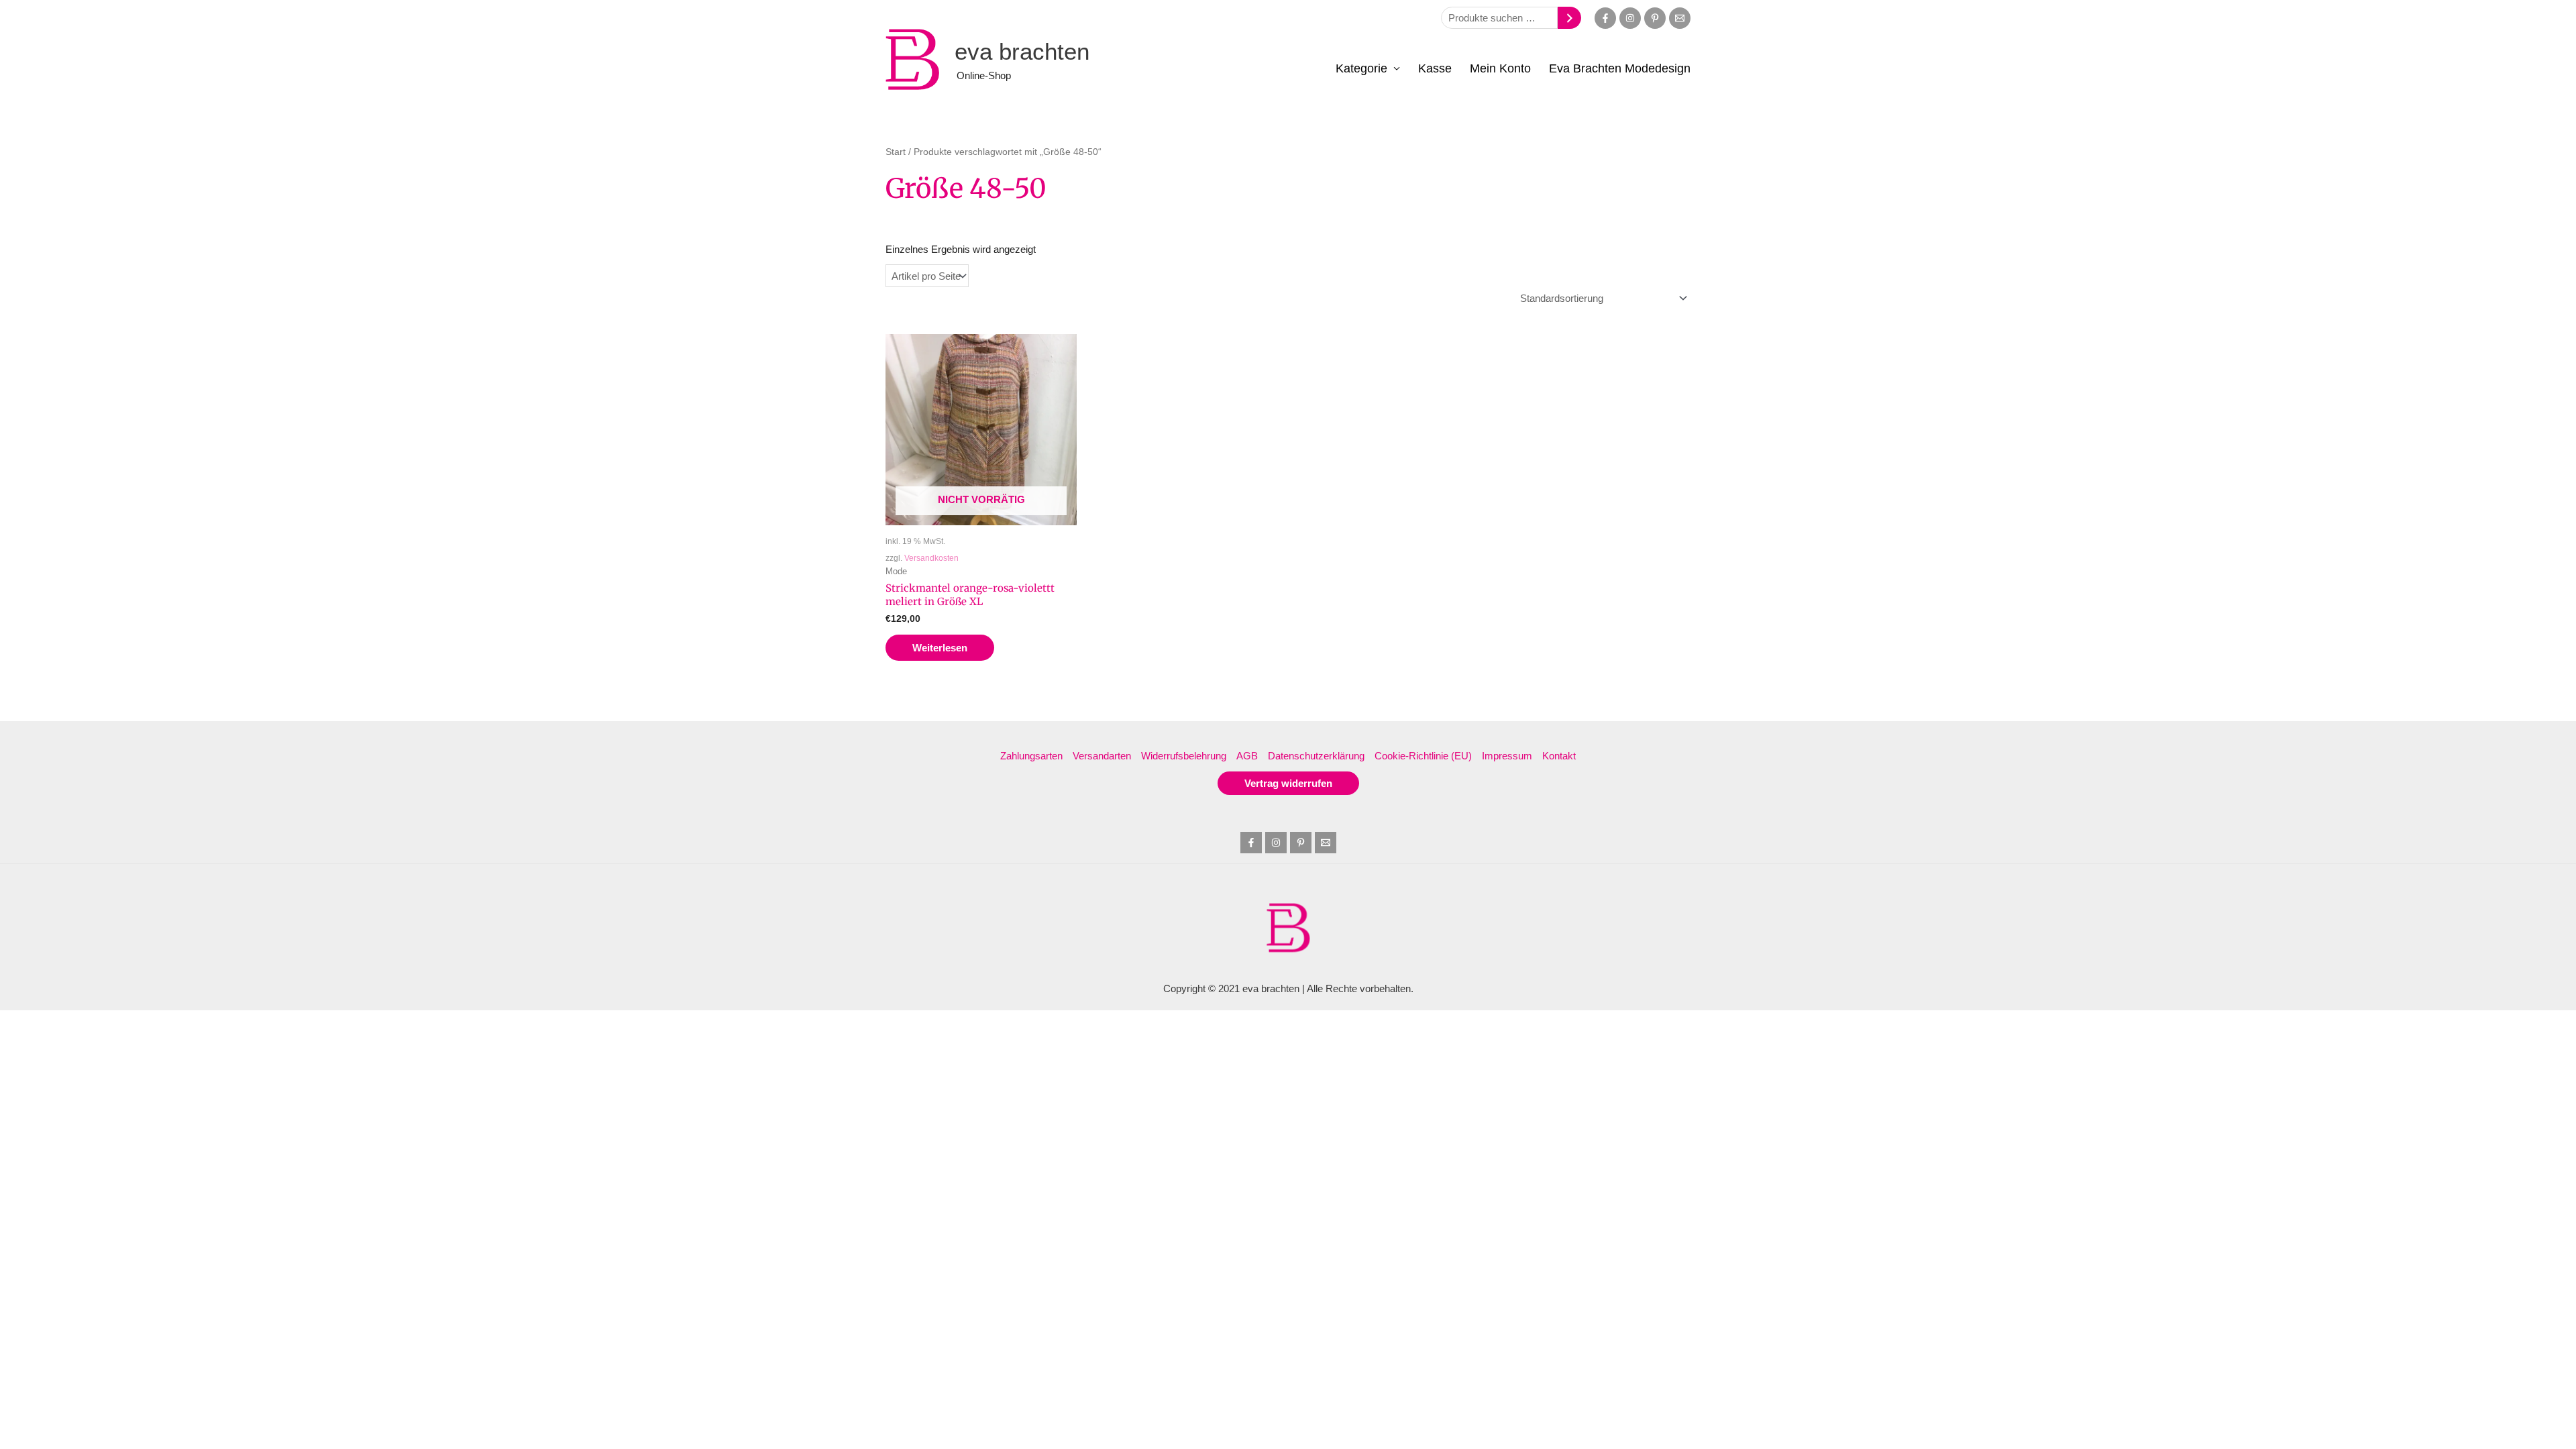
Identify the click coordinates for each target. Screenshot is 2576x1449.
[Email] (1680, 18)
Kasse (1435, 68)
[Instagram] (1630, 18)
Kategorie (1361, 68)
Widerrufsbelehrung (1184, 756)
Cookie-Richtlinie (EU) (1423, 756)
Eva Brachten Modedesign (1620, 68)
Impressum (1507, 756)
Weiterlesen (940, 648)
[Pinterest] (1655, 18)
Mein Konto (1500, 68)
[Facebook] (1605, 18)
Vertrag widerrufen (1288, 783)
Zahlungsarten (1031, 756)
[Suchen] (1569, 18)
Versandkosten (931, 558)
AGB (1247, 756)
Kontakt (1559, 756)
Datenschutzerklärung (1316, 756)
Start (896, 152)
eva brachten (1022, 51)
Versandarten (1102, 756)
